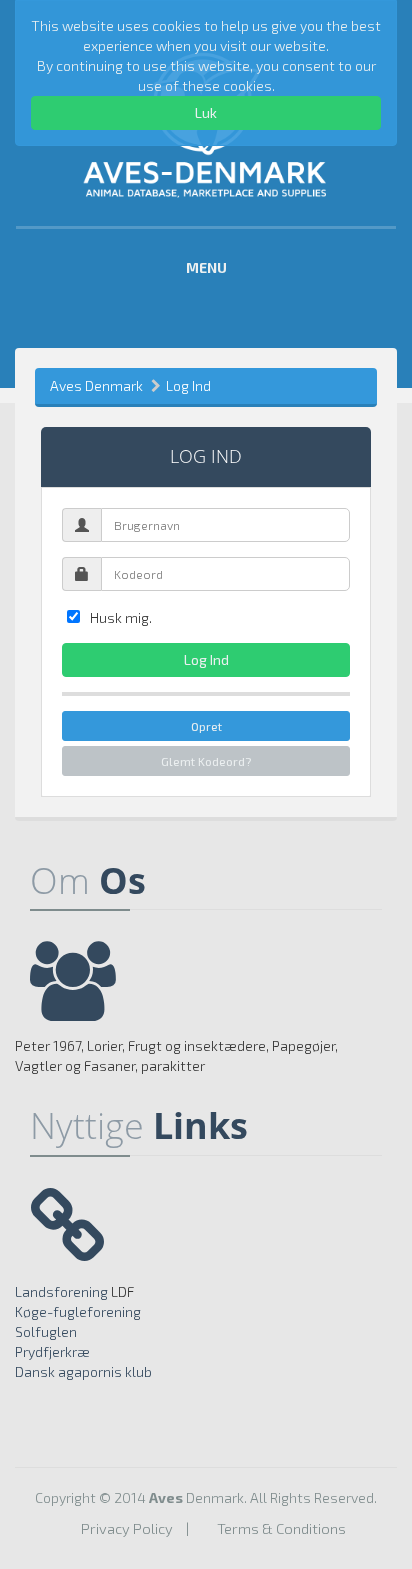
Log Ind (188, 385)
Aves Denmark (96, 385)
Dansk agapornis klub (83, 1371)
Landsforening (61, 1291)
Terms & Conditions (281, 1528)
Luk (206, 112)
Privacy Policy (127, 1528)
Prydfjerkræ (52, 1351)
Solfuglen (46, 1331)
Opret (206, 726)
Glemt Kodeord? (206, 761)
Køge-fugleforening (78, 1311)
